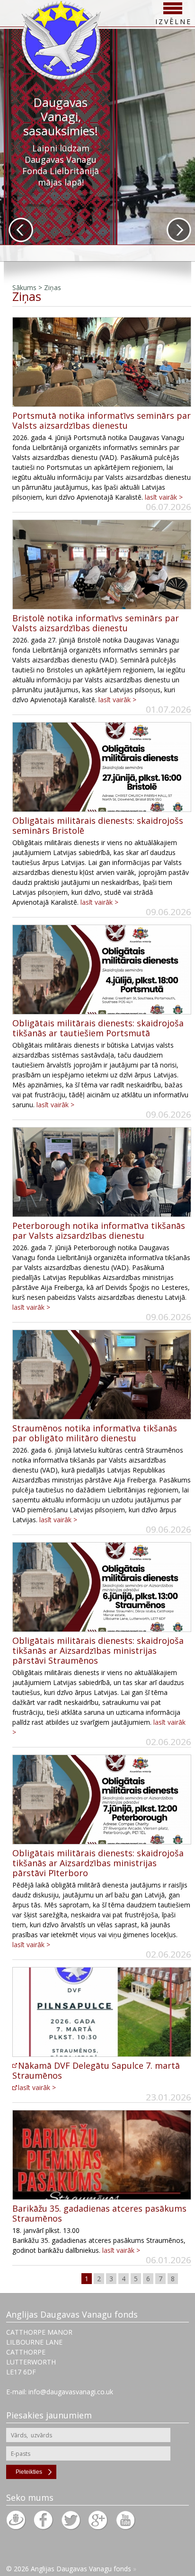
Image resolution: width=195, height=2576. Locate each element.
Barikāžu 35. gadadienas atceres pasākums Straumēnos (99, 2213)
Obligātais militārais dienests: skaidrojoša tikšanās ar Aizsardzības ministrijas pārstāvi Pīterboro (98, 1863)
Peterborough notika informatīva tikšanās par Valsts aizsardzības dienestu (99, 1231)
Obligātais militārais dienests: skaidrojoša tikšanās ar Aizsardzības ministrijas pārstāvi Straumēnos (98, 1650)
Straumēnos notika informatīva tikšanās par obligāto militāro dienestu (95, 1433)
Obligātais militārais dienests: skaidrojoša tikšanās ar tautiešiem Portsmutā (98, 1028)
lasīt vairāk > (164, 497)
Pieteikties (29, 2472)
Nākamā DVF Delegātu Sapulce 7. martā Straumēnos (96, 2070)
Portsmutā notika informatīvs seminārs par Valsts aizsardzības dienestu (102, 420)
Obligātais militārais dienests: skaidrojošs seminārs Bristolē (98, 825)
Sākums (24, 287)
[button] (21, 230)
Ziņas (53, 287)
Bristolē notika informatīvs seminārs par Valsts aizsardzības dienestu (96, 623)
